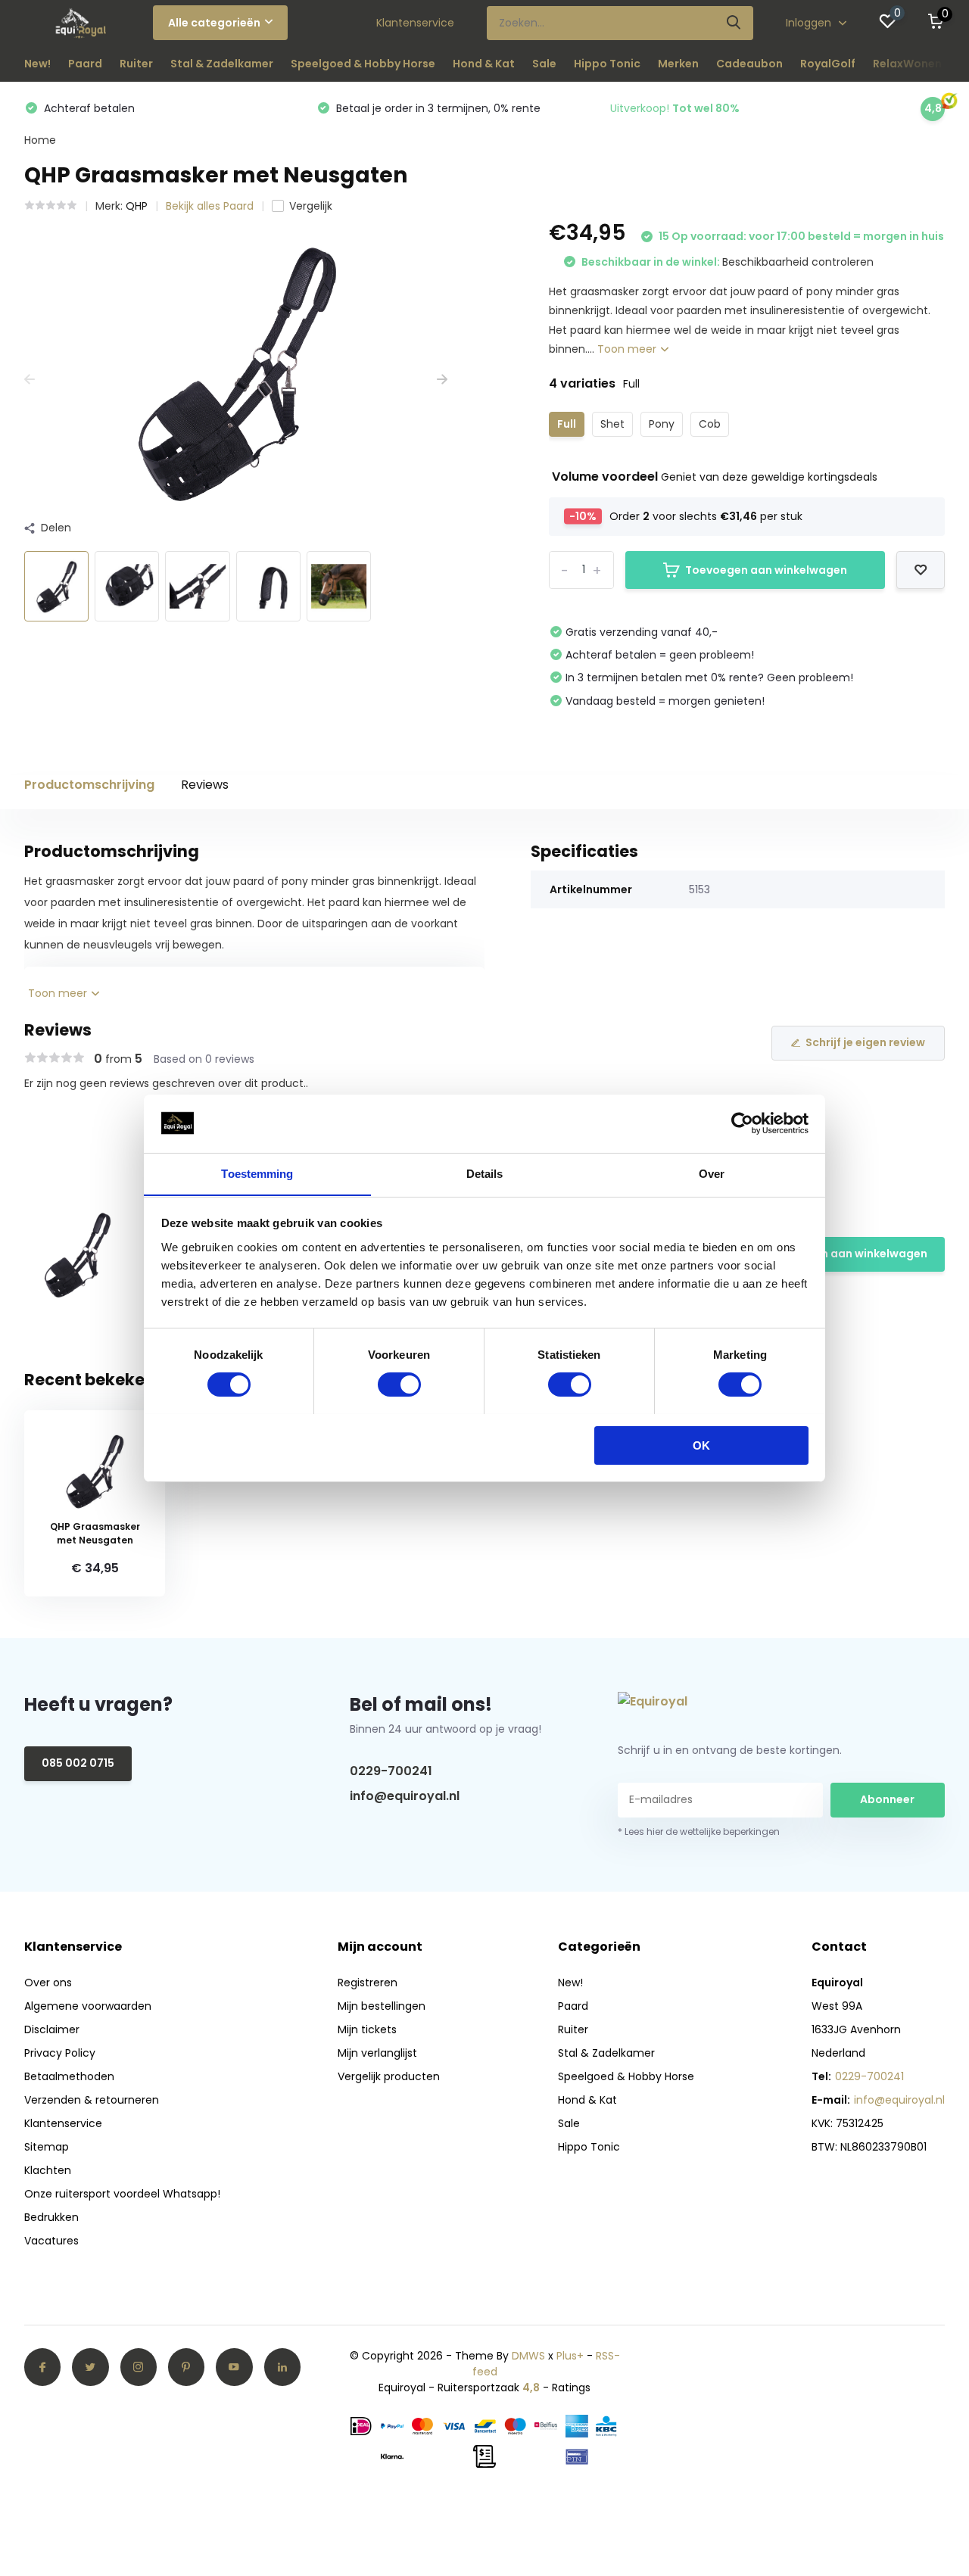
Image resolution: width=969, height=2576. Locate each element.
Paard (85, 64)
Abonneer (887, 1799)
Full (567, 424)
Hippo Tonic (607, 64)
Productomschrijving (89, 785)
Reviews (205, 785)
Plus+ (570, 2356)
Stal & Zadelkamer (222, 64)
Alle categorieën (214, 23)
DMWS (528, 2356)
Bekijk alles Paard (210, 206)
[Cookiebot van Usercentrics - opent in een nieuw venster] (742, 1123)
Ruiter (136, 64)
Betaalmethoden (69, 2076)
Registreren (368, 1983)
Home (40, 140)
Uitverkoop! (675, 108)
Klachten (48, 2170)
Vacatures (51, 2241)
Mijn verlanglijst (377, 2053)
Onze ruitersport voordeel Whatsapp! (122, 2194)
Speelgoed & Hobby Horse (363, 64)
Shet (612, 424)
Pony (662, 424)
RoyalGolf (828, 64)
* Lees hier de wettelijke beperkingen (699, 1832)
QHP (137, 206)
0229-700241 (391, 1771)
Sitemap (47, 2147)
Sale (544, 64)
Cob (710, 424)
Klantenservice (415, 23)
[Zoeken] (734, 23)
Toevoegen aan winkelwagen (766, 570)
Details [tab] (485, 1173)
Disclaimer (52, 2029)
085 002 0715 (78, 1763)
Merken (678, 64)
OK (701, 1445)
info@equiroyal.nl (405, 1796)
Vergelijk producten (389, 2076)
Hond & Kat (484, 64)
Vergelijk (311, 206)
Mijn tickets (367, 2029)
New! (37, 64)
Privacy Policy (60, 2053)
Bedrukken (51, 2217)
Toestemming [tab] (257, 1173)
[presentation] (30, 380)
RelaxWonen (907, 64)
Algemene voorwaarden (88, 2006)
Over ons (48, 1983)
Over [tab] (712, 1173)
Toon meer (628, 349)
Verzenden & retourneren (92, 2100)
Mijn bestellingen (382, 2006)
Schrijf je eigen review (865, 1042)
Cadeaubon (749, 64)
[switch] (399, 1385)
